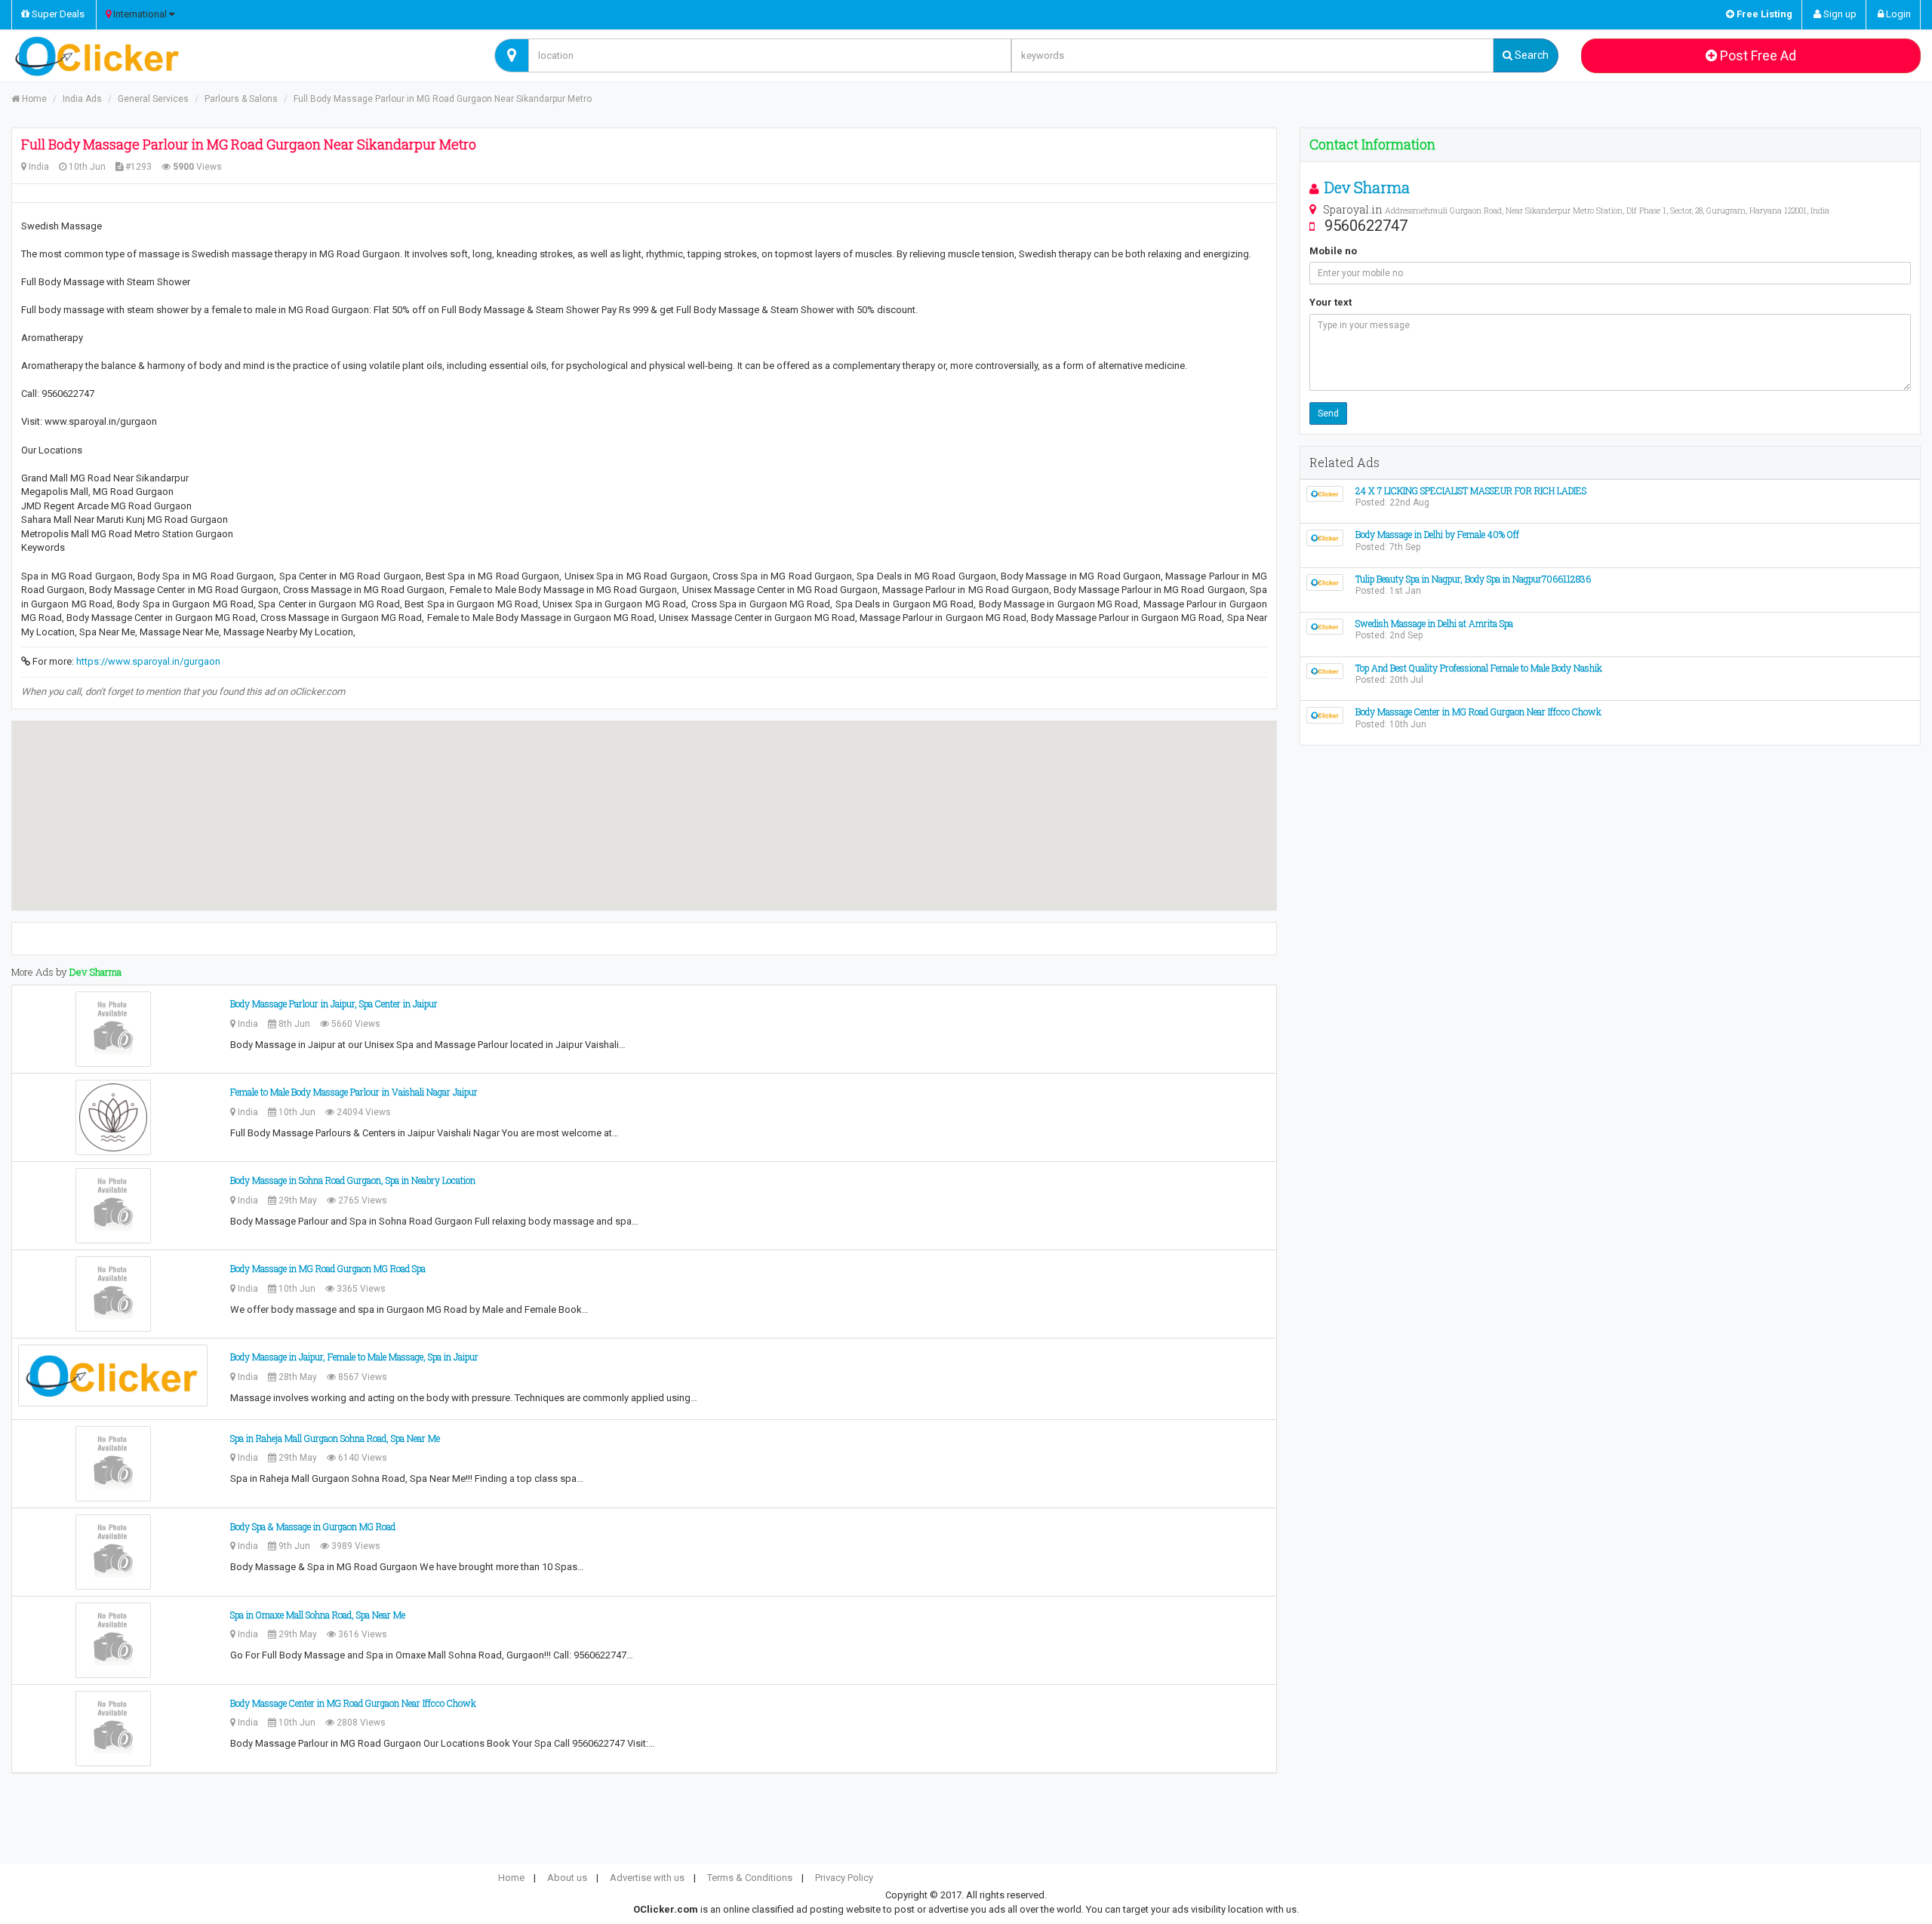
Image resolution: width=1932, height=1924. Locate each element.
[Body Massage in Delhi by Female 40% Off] (1325, 538)
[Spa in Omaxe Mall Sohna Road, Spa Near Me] (113, 1640)
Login (1897, 14)
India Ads (82, 99)
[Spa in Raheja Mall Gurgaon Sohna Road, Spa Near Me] (113, 1464)
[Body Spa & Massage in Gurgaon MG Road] (113, 1552)
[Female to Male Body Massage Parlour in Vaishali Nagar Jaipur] (113, 1117)
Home (33, 99)
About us (567, 1878)
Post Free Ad (1757, 55)
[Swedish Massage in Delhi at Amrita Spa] (1325, 626)
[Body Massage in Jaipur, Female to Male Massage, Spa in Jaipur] (113, 1375)
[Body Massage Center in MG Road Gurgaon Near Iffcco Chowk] (113, 1729)
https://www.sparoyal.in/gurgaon (148, 661)
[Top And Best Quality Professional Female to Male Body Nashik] (1325, 670)
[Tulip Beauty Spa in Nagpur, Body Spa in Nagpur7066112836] (1325, 581)
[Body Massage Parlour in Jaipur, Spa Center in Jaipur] (113, 1029)
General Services (153, 99)
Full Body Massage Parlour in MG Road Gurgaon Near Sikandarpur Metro (443, 99)
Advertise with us (647, 1878)
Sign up (1839, 14)
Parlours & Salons (241, 99)
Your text (1331, 302)
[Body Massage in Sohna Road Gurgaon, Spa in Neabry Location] (113, 1206)
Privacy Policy (844, 1878)
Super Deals (57, 14)
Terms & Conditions (750, 1878)
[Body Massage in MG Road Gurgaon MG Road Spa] (113, 1294)
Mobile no (1333, 251)
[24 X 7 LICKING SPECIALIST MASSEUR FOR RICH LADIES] (1325, 493)
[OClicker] (241, 56)
